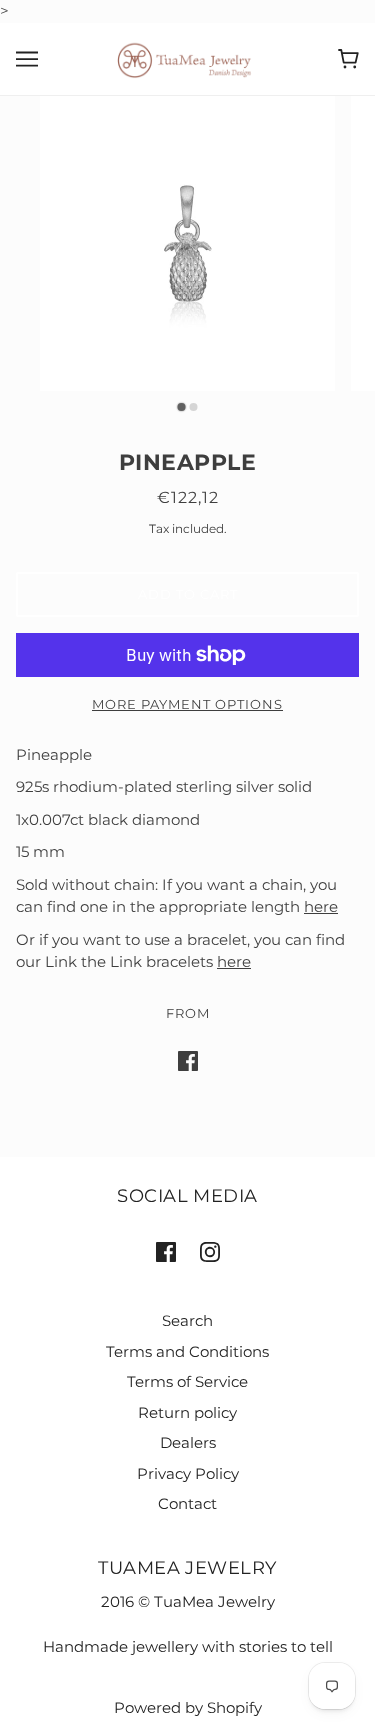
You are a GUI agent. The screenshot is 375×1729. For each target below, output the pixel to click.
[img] (166, 1251)
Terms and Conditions (187, 1351)
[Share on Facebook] (188, 1060)
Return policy (187, 1412)
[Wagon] (348, 59)
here (321, 906)
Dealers (188, 1442)
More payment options (187, 704)
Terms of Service (187, 1381)
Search (187, 1320)
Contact (187, 1503)
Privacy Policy (188, 1473)
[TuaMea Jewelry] (187, 57)
